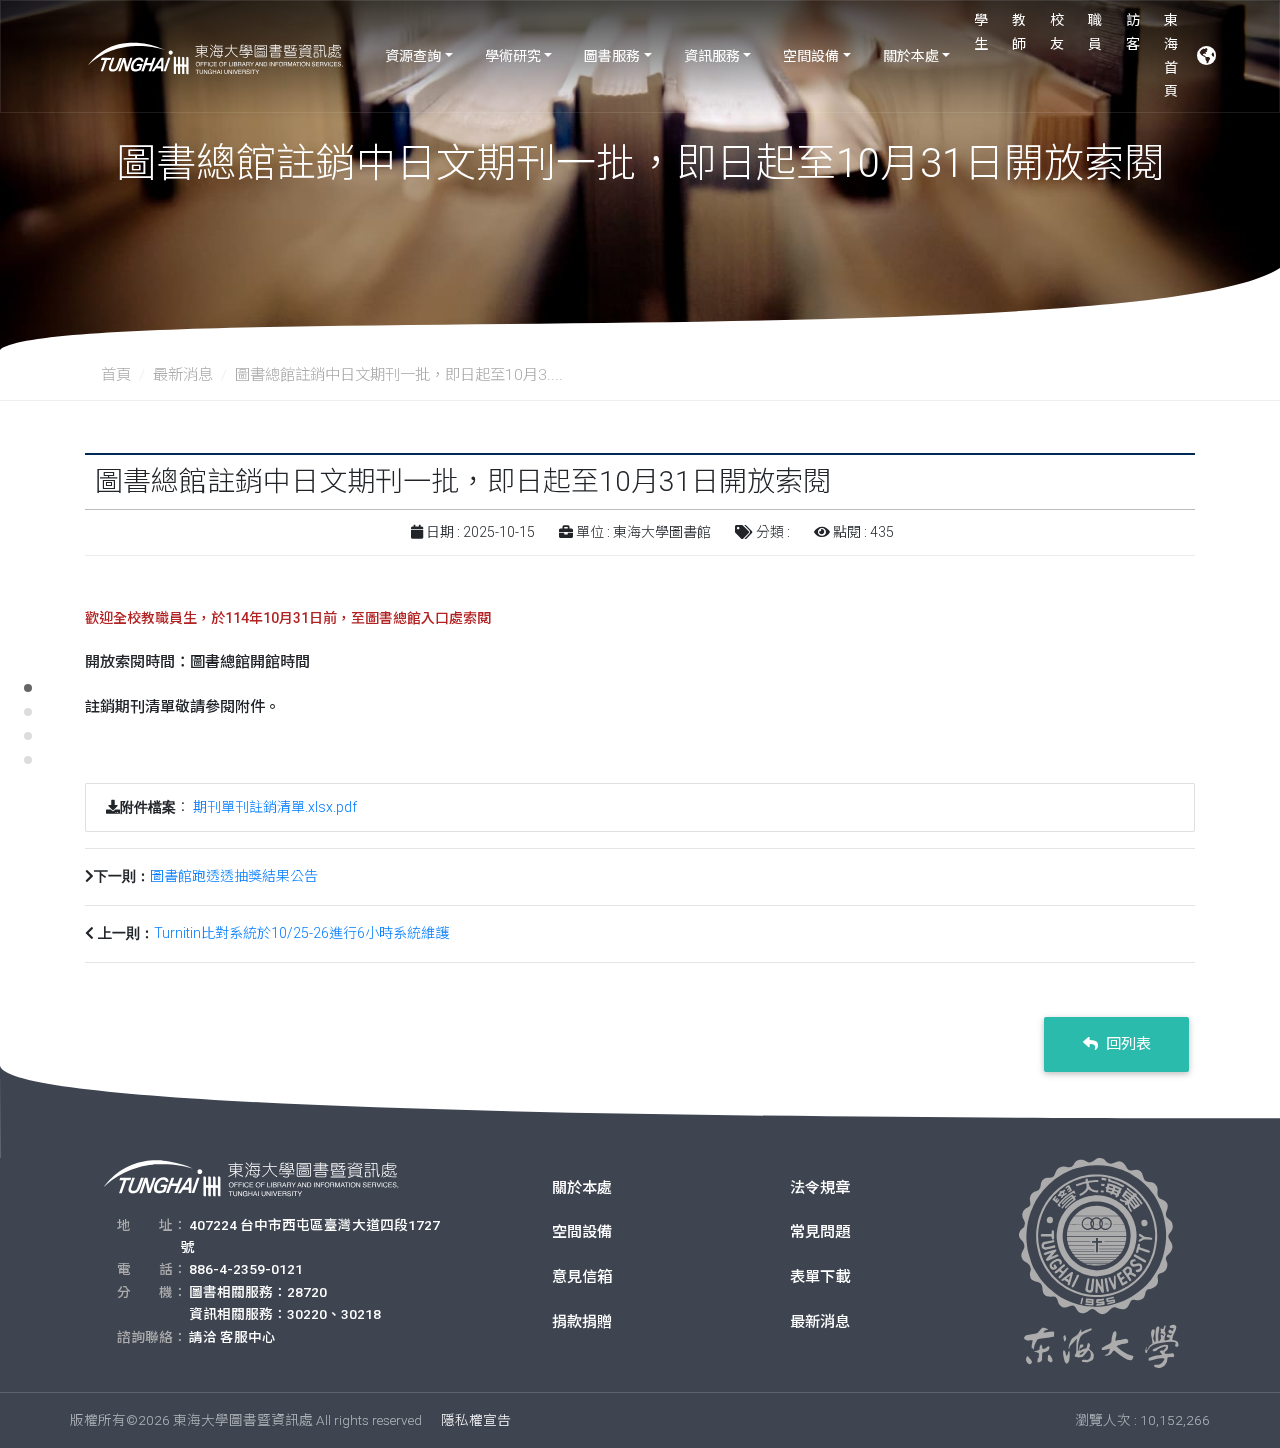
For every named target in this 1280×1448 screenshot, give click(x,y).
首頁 (116, 375)
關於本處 (911, 56)
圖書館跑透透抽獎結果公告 (234, 876)
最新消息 (183, 375)
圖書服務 (612, 56)
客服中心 (248, 1337)
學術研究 (513, 56)
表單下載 (820, 1277)
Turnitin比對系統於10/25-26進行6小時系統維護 (301, 933)
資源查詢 (413, 56)
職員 (1095, 32)
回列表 (1126, 1044)
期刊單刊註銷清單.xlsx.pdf (275, 807)
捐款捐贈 (582, 1322)
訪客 (1133, 32)
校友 (1057, 32)
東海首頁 (1171, 55)
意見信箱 (582, 1277)
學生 (981, 32)
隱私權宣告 (476, 1420)
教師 (1019, 32)
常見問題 (820, 1232)
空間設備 (811, 56)
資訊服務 (712, 56)
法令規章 (820, 1188)
